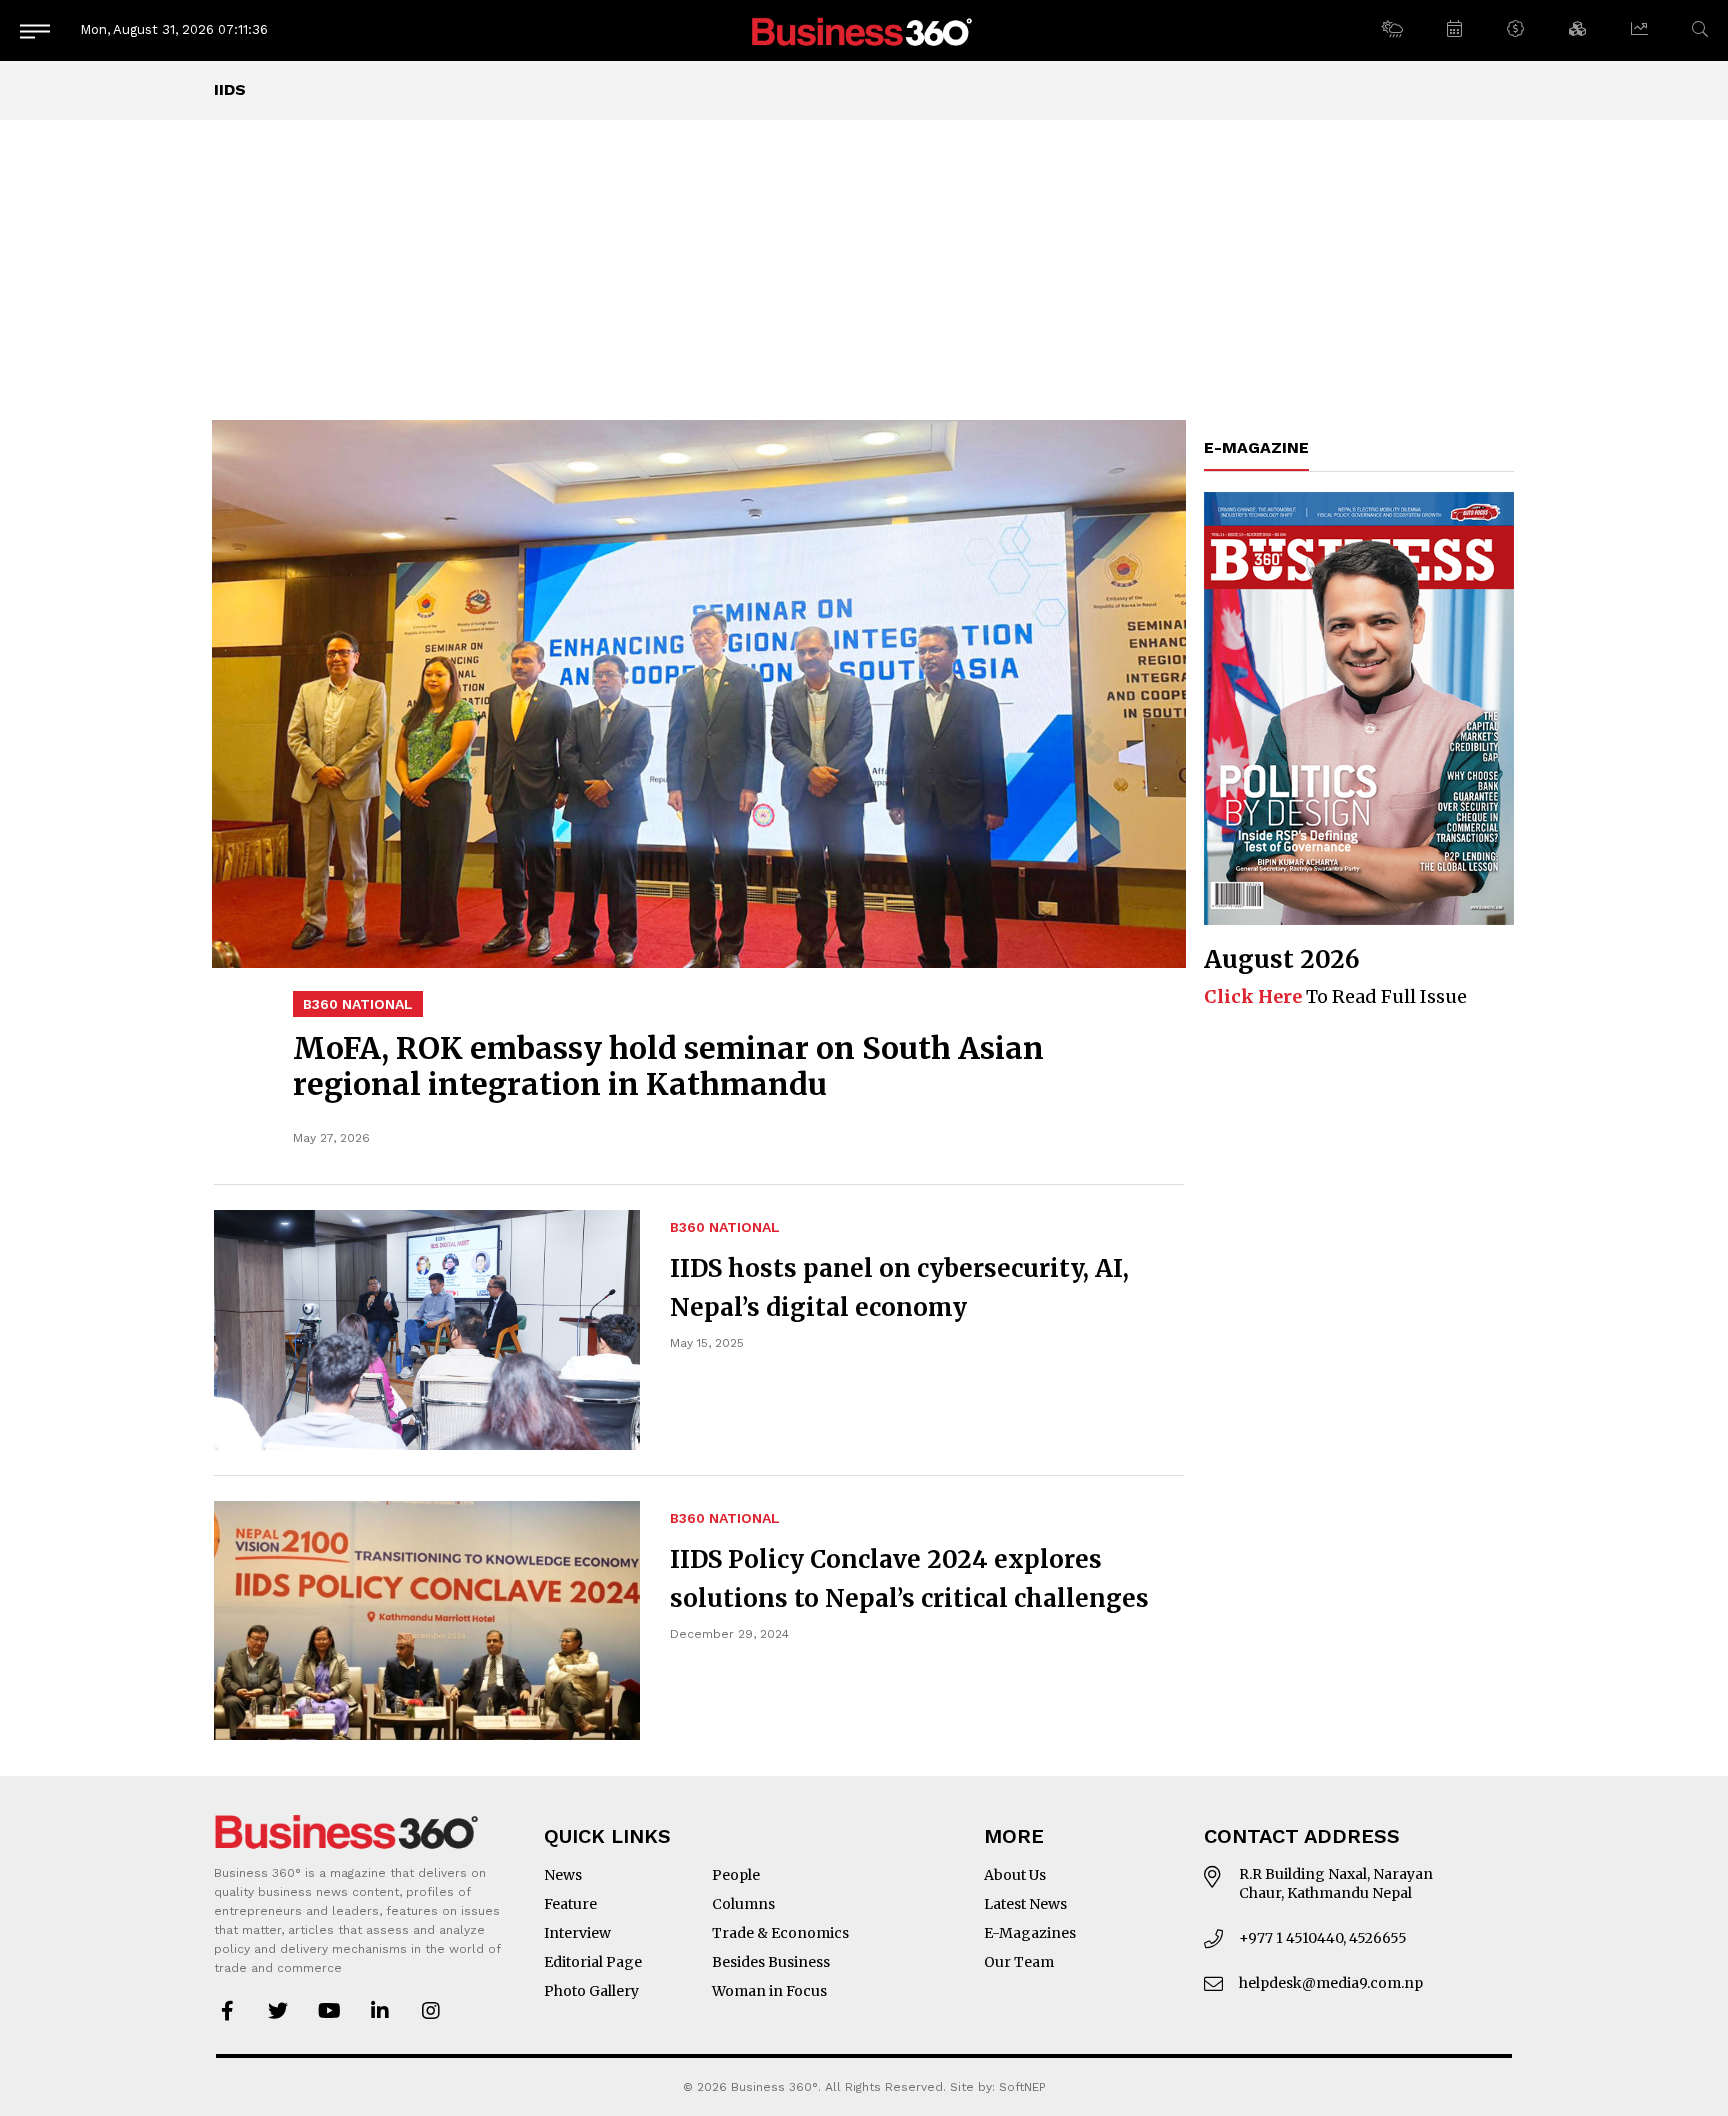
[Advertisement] (864, 270)
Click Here (1253, 996)
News (563, 1875)
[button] (1391, 30)
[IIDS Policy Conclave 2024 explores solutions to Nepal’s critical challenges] (427, 1621)
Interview (577, 1933)
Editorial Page (593, 1962)
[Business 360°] (864, 30)
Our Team (1019, 1962)
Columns (743, 1904)
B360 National (358, 1004)
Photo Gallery (591, 1991)
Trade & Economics (780, 1933)
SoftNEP (1022, 2087)
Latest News (1025, 1904)
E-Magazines (1030, 1933)
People (736, 1875)
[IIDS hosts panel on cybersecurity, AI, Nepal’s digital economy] (427, 1330)
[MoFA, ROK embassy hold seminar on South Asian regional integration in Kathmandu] (699, 694)
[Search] (1700, 29)
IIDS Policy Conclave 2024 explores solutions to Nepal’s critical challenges (909, 1579)
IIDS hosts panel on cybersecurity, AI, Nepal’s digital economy (899, 1288)
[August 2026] (1359, 708)
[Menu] (35, 30)
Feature (570, 1904)
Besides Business (771, 1962)
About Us (1015, 1875)
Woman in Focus (769, 1991)
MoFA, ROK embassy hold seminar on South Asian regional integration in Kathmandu (668, 1066)
